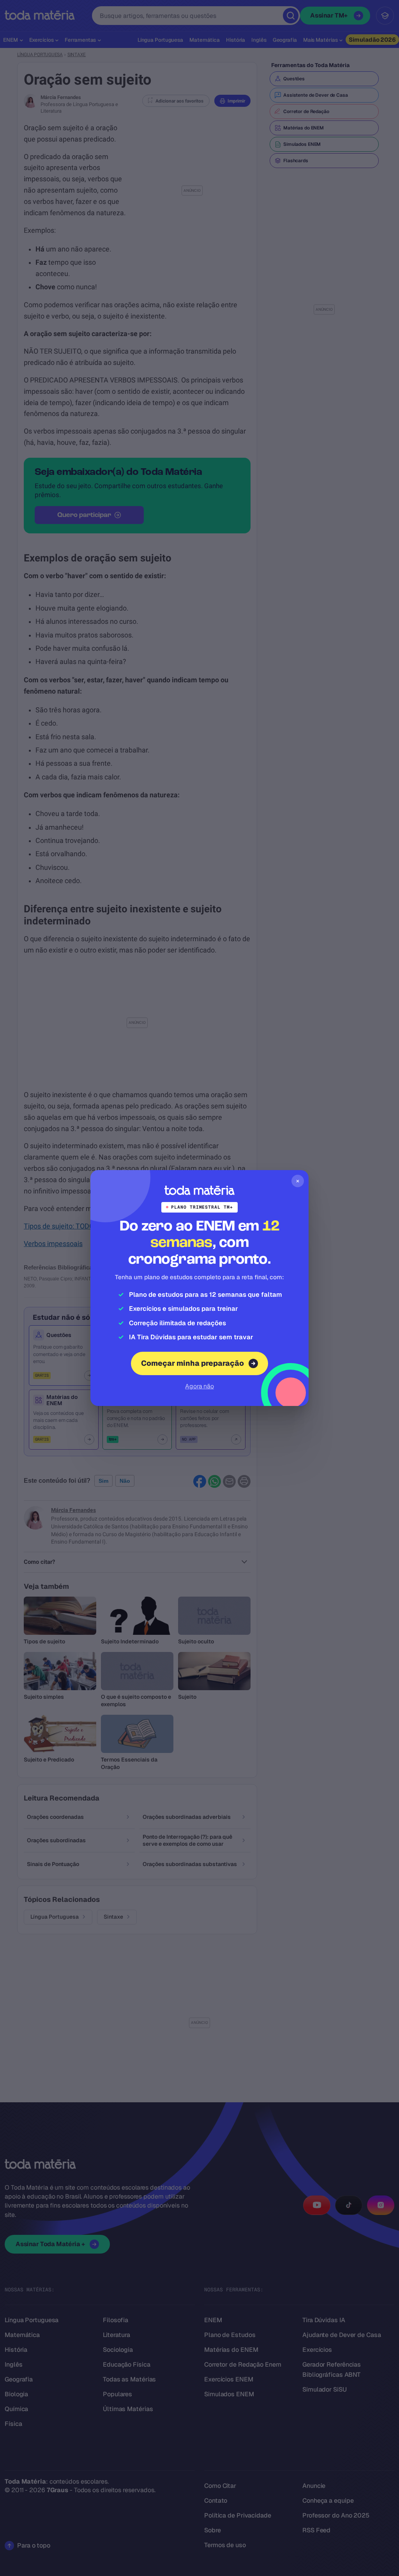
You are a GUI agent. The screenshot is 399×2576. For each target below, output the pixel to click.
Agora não (199, 1386)
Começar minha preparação (192, 1363)
